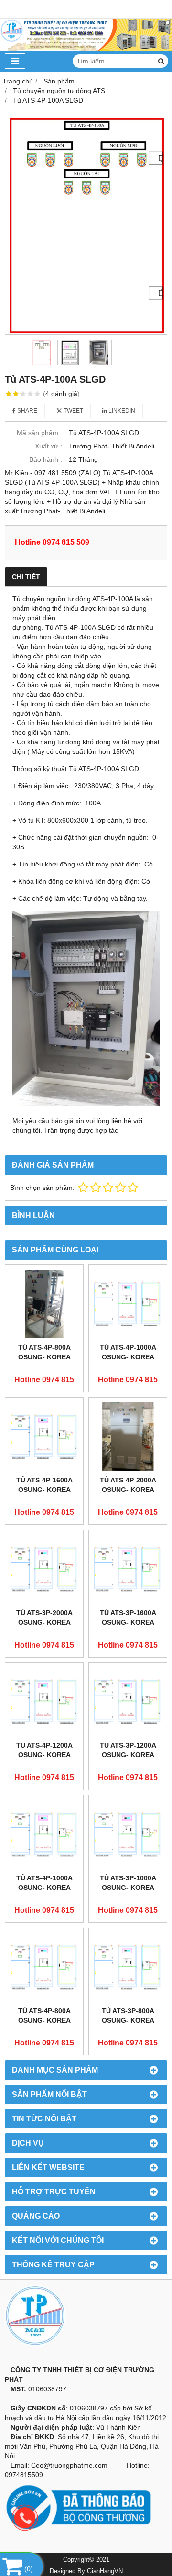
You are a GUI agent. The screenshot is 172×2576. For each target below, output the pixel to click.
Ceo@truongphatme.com (69, 2465)
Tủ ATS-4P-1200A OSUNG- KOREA (44, 1750)
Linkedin (121, 411)
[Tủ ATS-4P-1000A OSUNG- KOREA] (128, 1304)
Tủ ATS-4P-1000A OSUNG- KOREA (128, 1352)
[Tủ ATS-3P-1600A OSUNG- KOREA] (128, 1569)
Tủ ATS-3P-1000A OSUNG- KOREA (128, 1883)
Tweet (73, 411)
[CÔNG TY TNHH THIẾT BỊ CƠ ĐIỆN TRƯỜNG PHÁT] (86, 48)
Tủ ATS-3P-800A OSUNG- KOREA (128, 2015)
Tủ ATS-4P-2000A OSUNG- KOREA (128, 1485)
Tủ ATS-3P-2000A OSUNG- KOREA (44, 1617)
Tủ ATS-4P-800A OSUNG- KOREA (44, 1352)
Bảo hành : (46, 459)
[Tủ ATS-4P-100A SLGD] (86, 225)
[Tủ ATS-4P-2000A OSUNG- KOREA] (128, 1436)
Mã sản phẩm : (39, 433)
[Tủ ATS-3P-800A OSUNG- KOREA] (128, 1967)
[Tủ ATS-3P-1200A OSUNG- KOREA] (128, 1702)
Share (27, 411)
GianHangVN (105, 2571)
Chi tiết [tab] (26, 577)
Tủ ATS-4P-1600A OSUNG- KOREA (44, 1485)
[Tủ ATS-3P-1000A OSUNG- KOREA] (128, 1834)
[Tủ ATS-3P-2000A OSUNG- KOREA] (44, 1569)
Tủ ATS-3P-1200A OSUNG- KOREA (128, 1750)
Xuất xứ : (48, 446)
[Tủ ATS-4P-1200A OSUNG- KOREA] (44, 1702)
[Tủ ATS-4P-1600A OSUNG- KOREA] (44, 1436)
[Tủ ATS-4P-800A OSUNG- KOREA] (44, 1304)
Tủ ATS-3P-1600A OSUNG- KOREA (128, 1617)
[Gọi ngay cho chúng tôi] (93, 2518)
